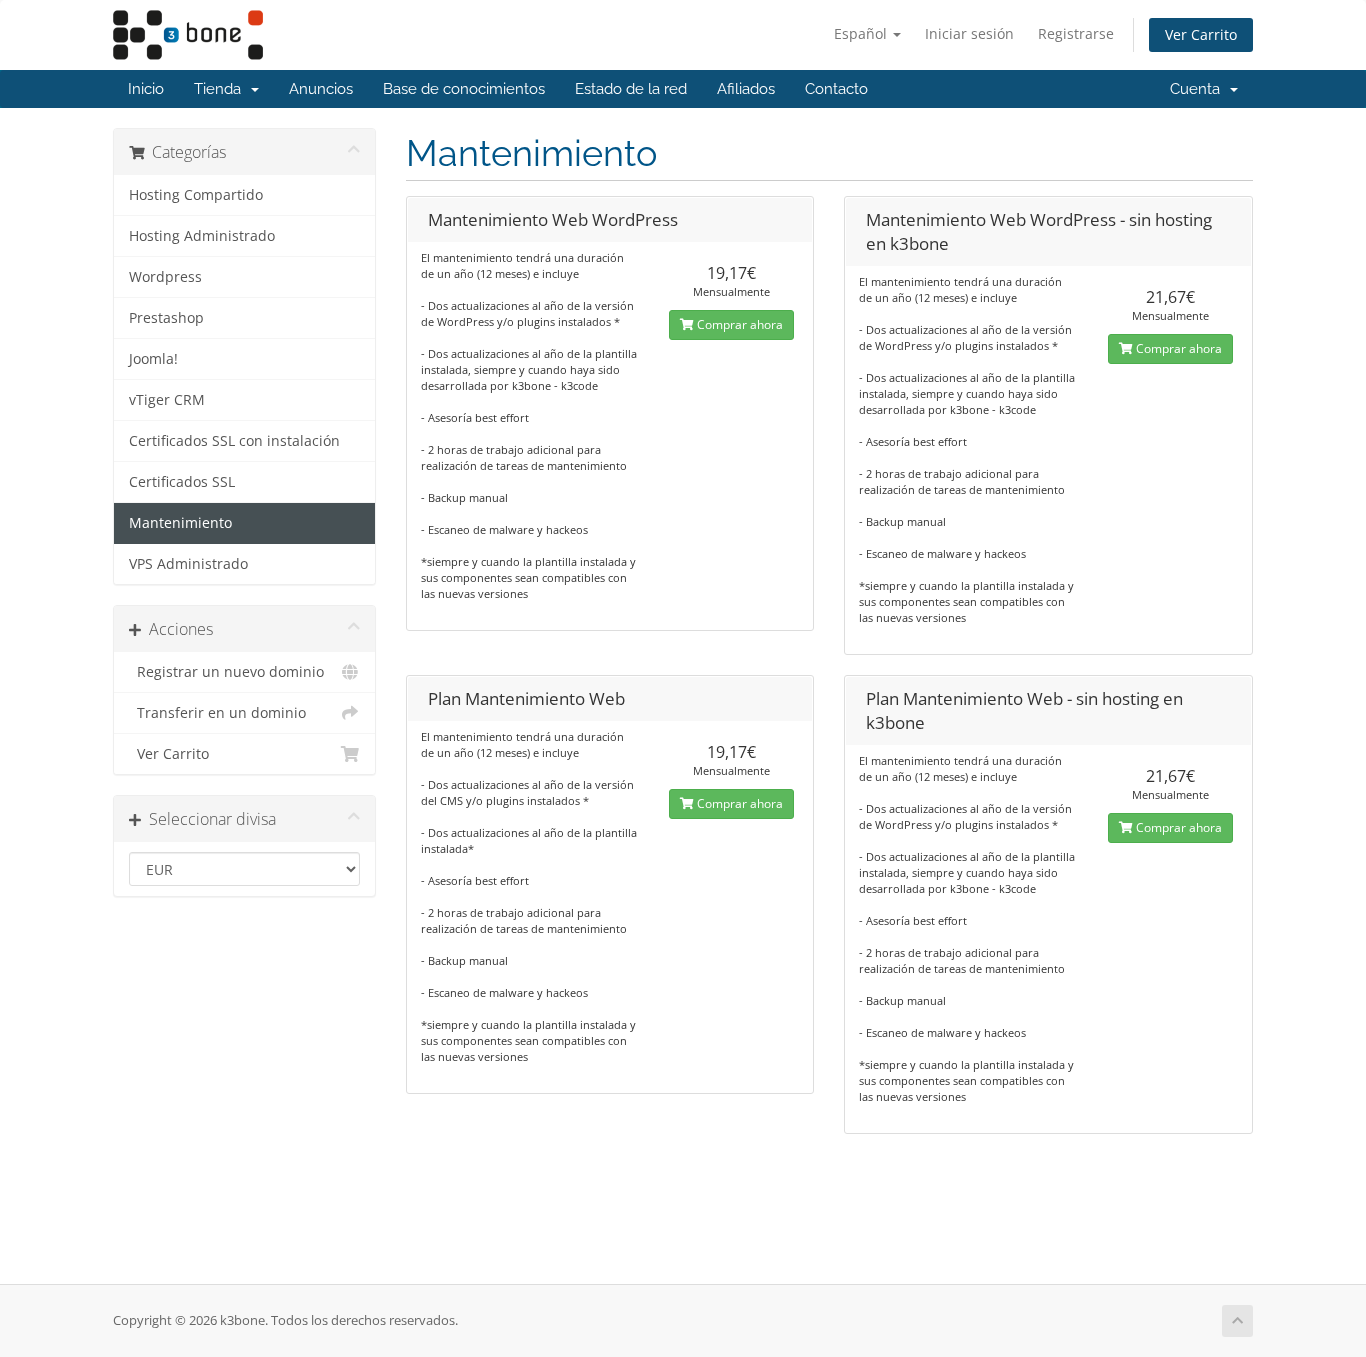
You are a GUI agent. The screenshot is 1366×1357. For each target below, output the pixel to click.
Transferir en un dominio (217, 713)
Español (862, 33)
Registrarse (1076, 33)
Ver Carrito (1201, 34)
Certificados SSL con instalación (234, 441)
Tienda (221, 89)
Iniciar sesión (969, 33)
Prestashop (166, 318)
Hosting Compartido (196, 195)
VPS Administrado (188, 564)
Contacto (836, 89)
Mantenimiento (180, 523)
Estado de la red (631, 89)
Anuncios (321, 89)
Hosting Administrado (202, 236)
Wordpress (165, 277)
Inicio (146, 89)
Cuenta (1199, 89)
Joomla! (153, 359)
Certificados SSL (182, 482)
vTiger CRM (167, 400)
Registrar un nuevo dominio (226, 672)
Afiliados (746, 89)
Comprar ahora (738, 324)
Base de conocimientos (464, 89)
